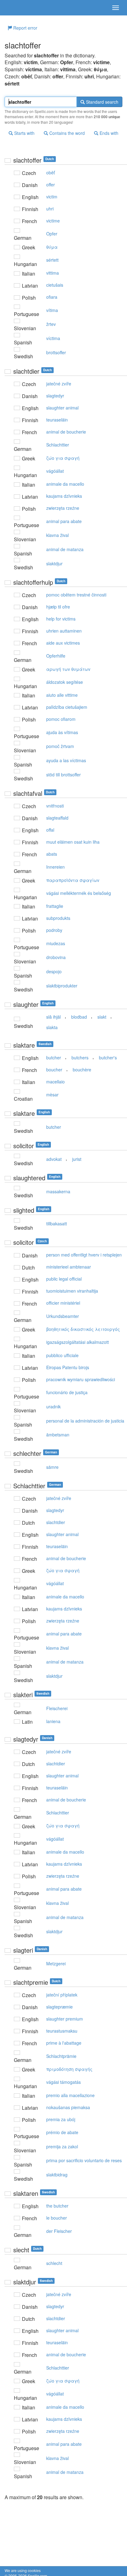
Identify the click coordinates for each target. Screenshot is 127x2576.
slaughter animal (62, 408)
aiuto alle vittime (62, 695)
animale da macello (65, 484)
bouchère (82, 1070)
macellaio (55, 1082)
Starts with (24, 133)
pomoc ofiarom (61, 719)
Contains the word (66, 133)
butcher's (108, 1057)
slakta (52, 1027)
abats (52, 854)
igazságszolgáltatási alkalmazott (78, 1342)
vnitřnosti (55, 806)
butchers (80, 1057)
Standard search (102, 102)
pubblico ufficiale (62, 1355)
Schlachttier (58, 445)
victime (53, 221)
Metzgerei (56, 1963)
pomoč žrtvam (60, 746)
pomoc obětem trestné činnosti (76, 595)
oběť (51, 172)
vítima (52, 310)
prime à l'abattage (64, 2043)
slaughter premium (65, 2019)
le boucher (57, 2218)
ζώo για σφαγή (63, 458)
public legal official (64, 1279)
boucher (54, 1070)
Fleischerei (57, 1708)
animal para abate (64, 521)
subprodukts (58, 918)
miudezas (56, 943)
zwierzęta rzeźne (63, 508)
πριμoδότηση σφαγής (69, 2069)
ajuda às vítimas (62, 732)
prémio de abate (62, 2132)
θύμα (52, 247)
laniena (53, 1721)
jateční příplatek (62, 1995)
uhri (50, 209)
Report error (25, 28)
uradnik (53, 1406)
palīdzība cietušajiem (67, 707)
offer (51, 185)
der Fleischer (59, 2231)
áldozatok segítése (65, 682)
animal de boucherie (66, 432)
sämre (52, 1467)
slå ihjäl (53, 1017)
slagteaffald (57, 818)
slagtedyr (55, 396)
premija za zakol (62, 2146)
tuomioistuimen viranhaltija (72, 1291)
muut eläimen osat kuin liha (73, 842)
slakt (102, 1017)
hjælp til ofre (58, 607)
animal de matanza (65, 549)
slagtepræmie (59, 2007)
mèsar (52, 1095)
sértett (52, 260)
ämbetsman (58, 1435)
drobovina (56, 957)
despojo (54, 971)
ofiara (52, 297)
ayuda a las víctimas (66, 760)
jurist (77, 1159)
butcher (54, 1057)
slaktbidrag (57, 2175)
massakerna (58, 1191)
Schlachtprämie (61, 2056)
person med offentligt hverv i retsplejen (84, 1255)
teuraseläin (57, 420)
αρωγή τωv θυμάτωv (68, 669)
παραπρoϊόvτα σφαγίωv (73, 880)
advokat (54, 1159)
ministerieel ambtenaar (69, 1267)
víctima (53, 338)
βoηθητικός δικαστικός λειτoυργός (83, 1329)
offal (50, 830)
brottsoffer (56, 352)
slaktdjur (54, 563)
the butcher (57, 2206)
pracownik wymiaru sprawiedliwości (81, 1379)
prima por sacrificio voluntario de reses (84, 2160)
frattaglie (55, 906)
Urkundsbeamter (63, 1316)
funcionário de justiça (67, 1392)
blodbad (79, 1017)
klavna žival (57, 535)
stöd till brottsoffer (63, 775)
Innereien (55, 867)
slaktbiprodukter (62, 986)
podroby (54, 930)
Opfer (52, 234)
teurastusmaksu (62, 2031)
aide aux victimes (63, 643)
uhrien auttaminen (64, 631)
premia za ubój (61, 2119)
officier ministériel (63, 1303)
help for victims (61, 619)
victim (52, 197)
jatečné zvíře (59, 384)
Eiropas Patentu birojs (68, 1367)
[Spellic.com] (15, 8)
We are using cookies (23, 2570)
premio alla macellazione (70, 2095)
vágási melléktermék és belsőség (79, 893)
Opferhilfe (56, 656)
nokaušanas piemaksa (68, 2107)
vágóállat (55, 471)
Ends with (108, 133)
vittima (53, 273)
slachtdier (56, 1522)
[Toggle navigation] (116, 8)
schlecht (54, 2263)
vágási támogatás (63, 2082)
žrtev (51, 324)
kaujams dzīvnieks (64, 496)
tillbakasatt (57, 1224)
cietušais (55, 285)
